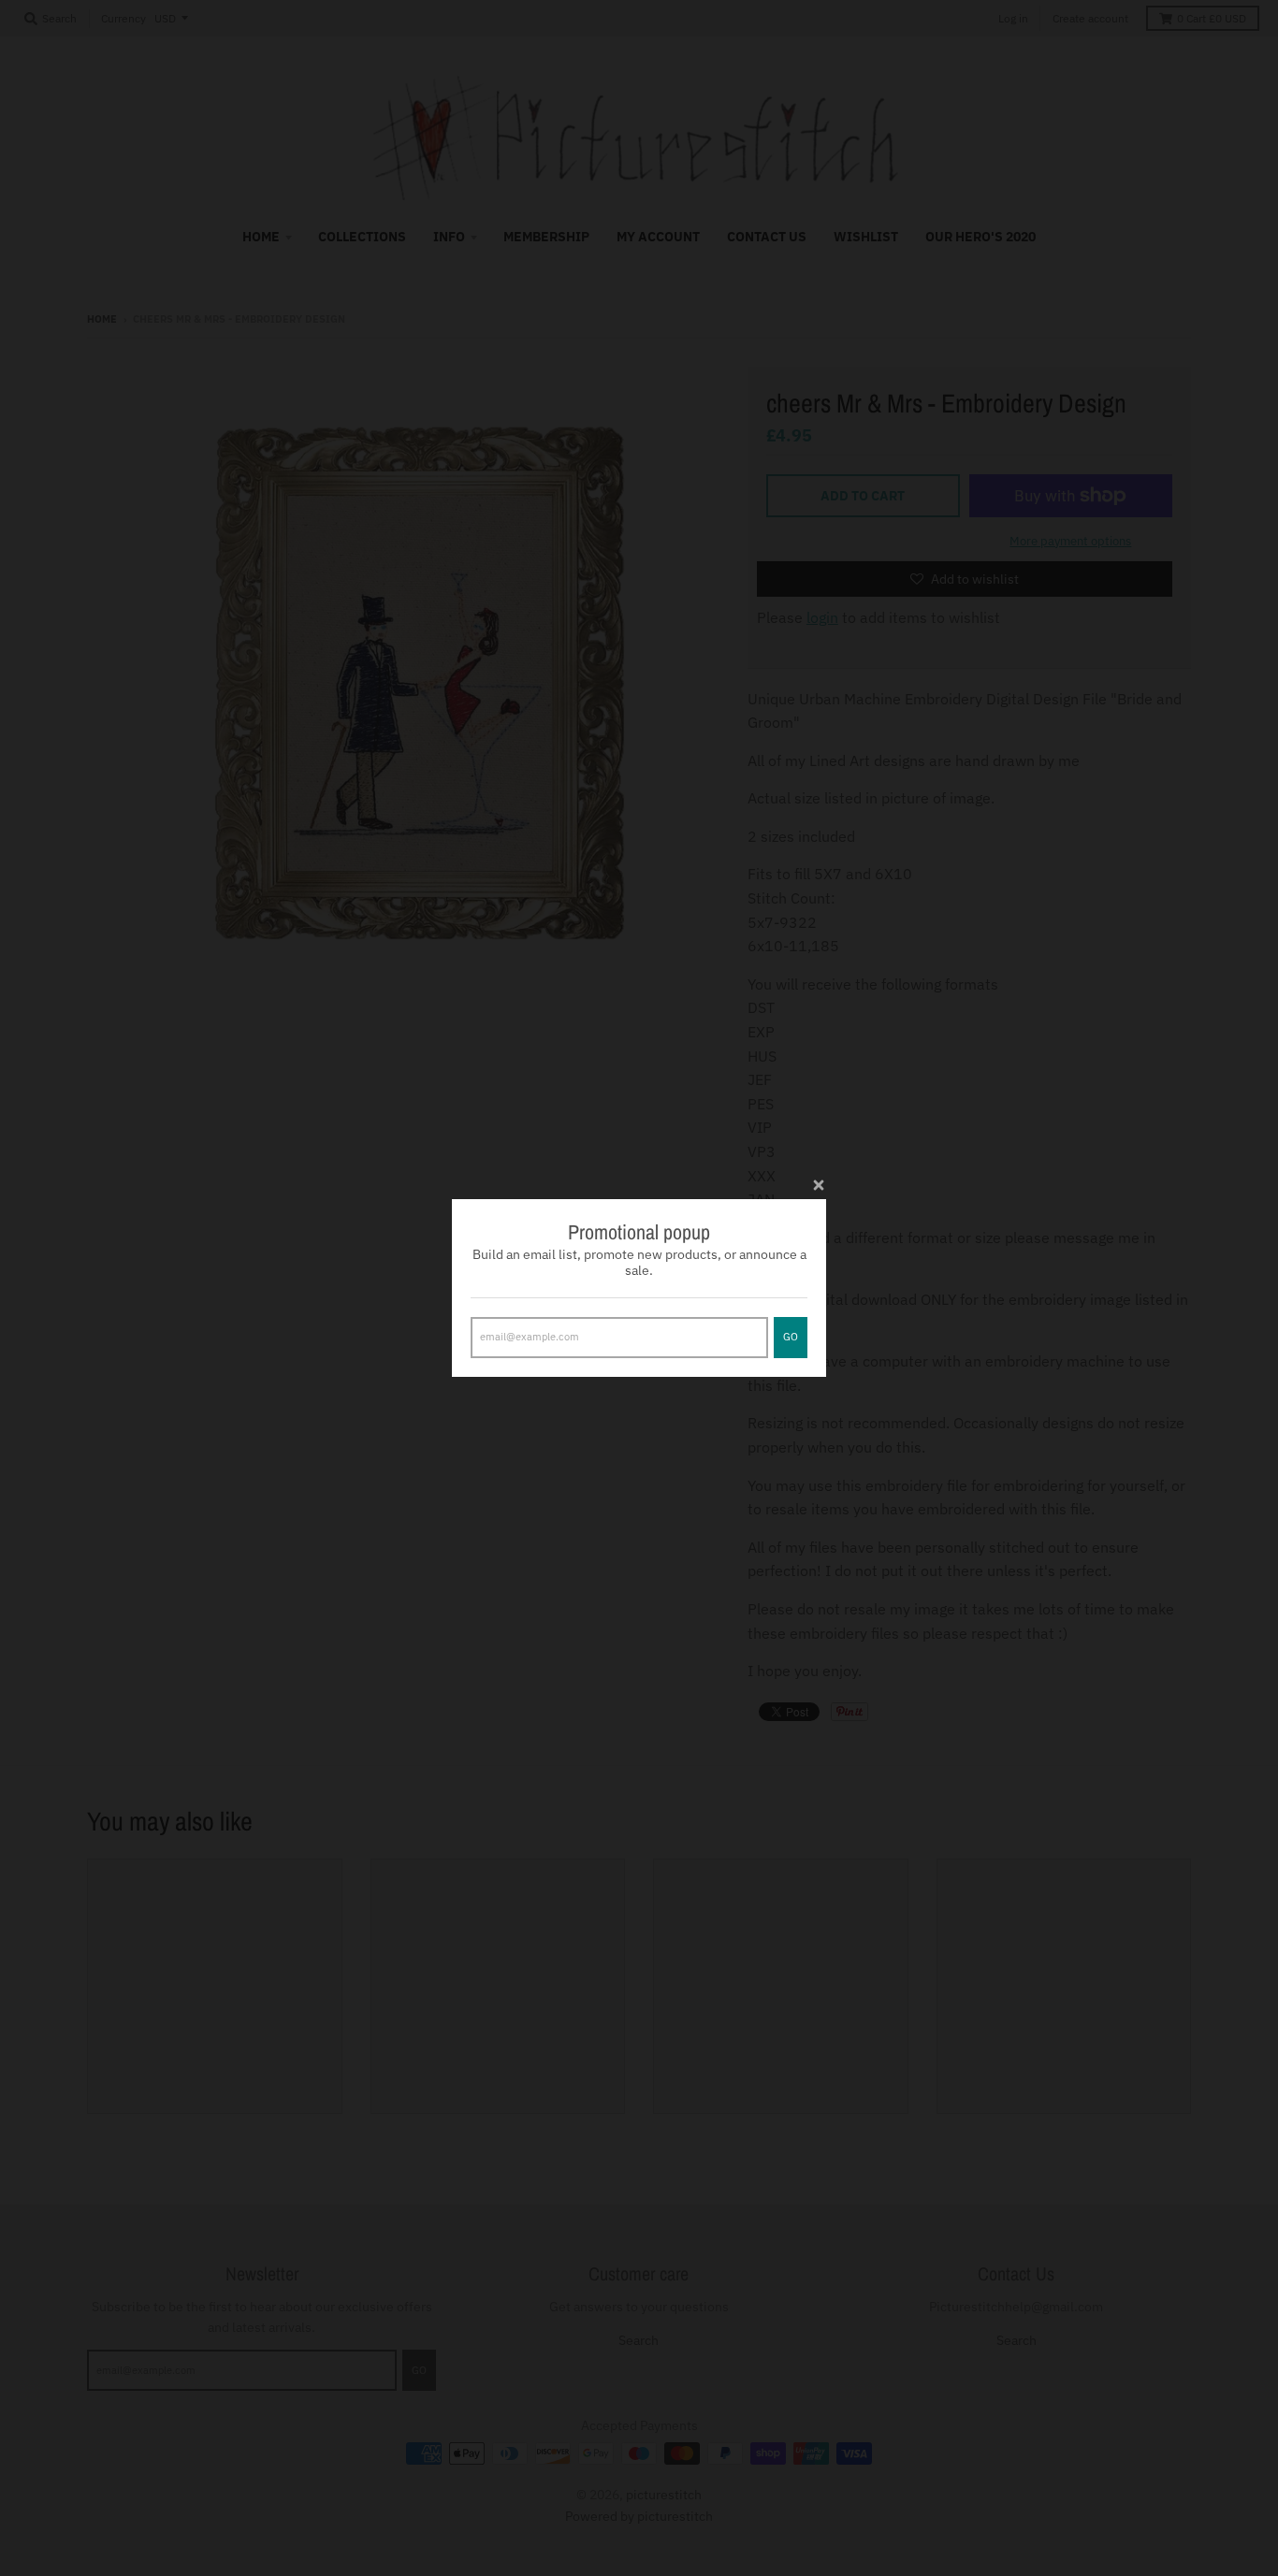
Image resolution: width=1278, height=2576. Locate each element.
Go (791, 1337)
